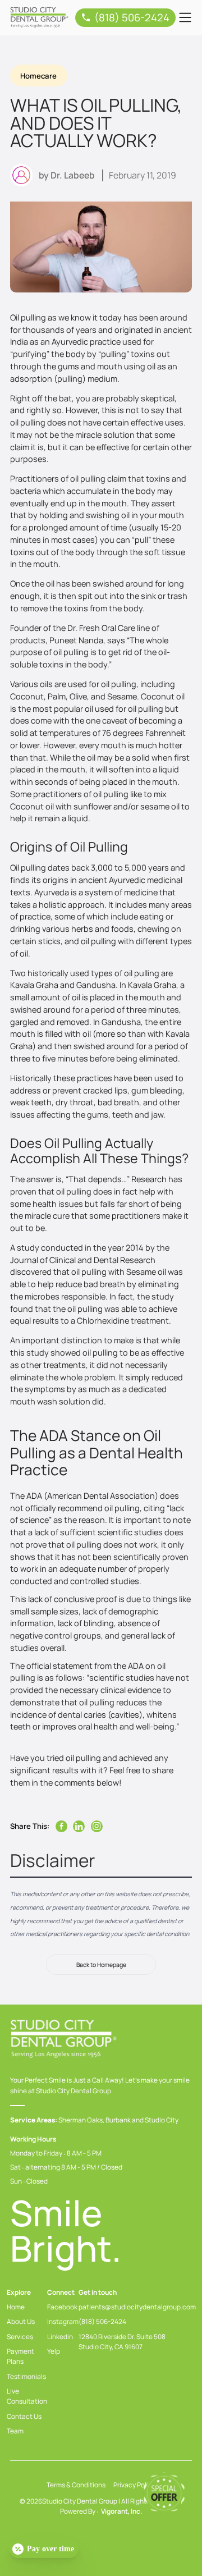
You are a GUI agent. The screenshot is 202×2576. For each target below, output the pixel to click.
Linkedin (60, 2337)
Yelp (54, 2351)
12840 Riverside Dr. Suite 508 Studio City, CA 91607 (122, 2342)
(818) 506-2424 (102, 2321)
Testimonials (26, 2376)
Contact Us (24, 2416)
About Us (21, 2321)
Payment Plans (20, 2356)
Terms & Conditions (76, 2485)
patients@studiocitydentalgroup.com (137, 2307)
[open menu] (185, 17)
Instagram (63, 2321)
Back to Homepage (101, 1964)
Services (20, 2337)
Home (16, 2307)
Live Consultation (27, 2396)
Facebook (62, 2307)
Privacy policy (134, 2485)
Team (15, 2431)
